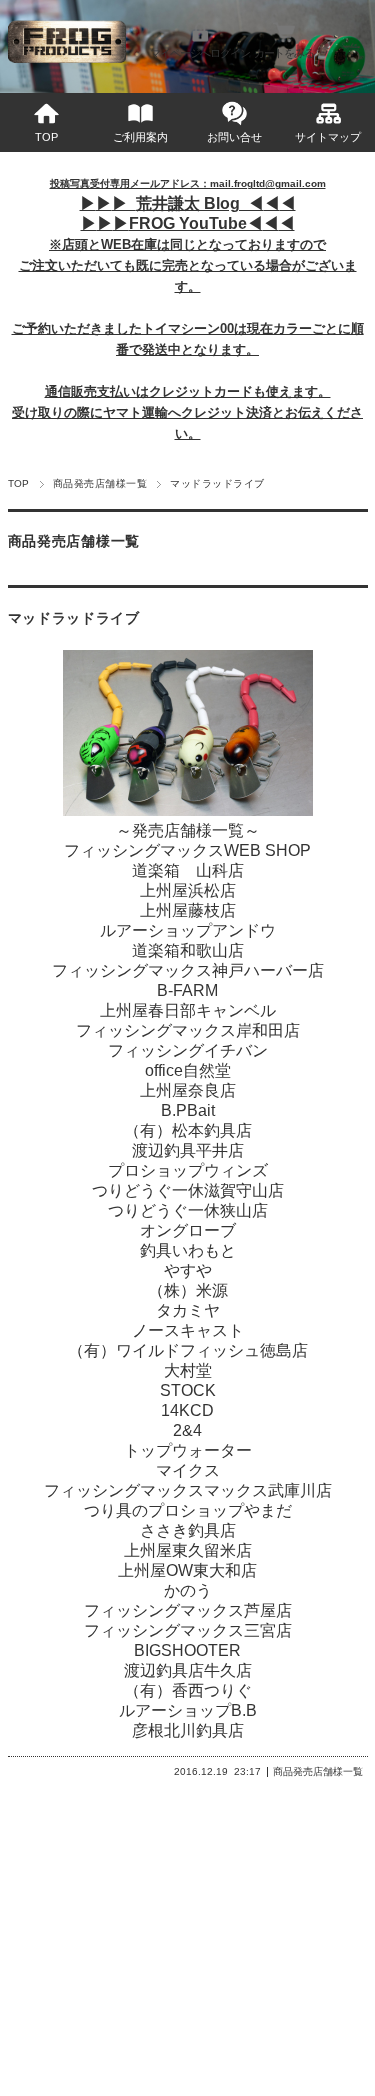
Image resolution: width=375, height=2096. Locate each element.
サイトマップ (328, 137)
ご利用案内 (140, 137)
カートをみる (284, 53)
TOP (46, 137)
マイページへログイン (200, 53)
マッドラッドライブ (74, 618)
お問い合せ (234, 137)
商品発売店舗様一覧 (100, 483)
